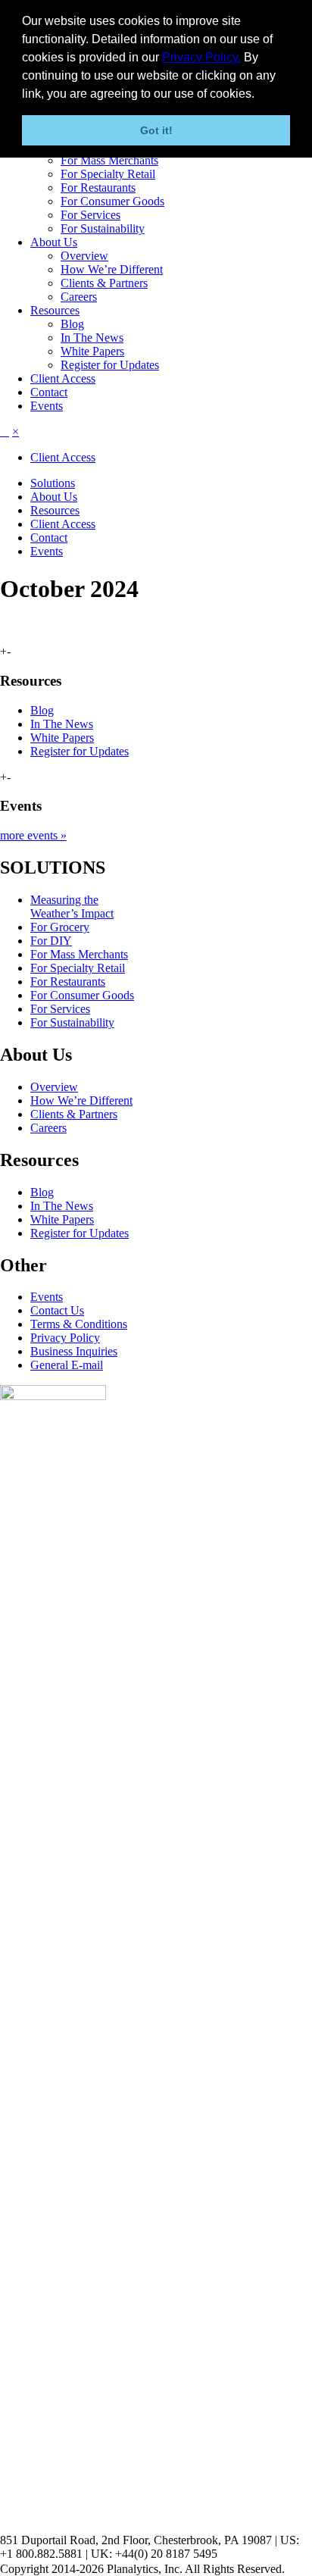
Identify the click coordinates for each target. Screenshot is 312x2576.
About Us (54, 242)
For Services (90, 215)
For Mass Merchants (109, 160)
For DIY (51, 941)
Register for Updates (110, 365)
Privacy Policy (65, 1338)
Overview (84, 256)
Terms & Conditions (79, 1324)
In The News (92, 338)
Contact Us (57, 1310)
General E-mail (67, 1365)
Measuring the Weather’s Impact (72, 907)
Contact (49, 392)
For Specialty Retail (108, 174)
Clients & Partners (104, 283)
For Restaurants (98, 188)
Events (47, 406)
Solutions (53, 483)
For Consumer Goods (112, 201)
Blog (72, 324)
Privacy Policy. (201, 57)
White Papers (92, 351)
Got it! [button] (156, 130)
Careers (79, 297)
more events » (33, 835)
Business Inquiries (74, 1351)
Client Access (63, 378)
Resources (55, 310)
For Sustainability (103, 228)
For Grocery (60, 927)
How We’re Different (112, 269)
